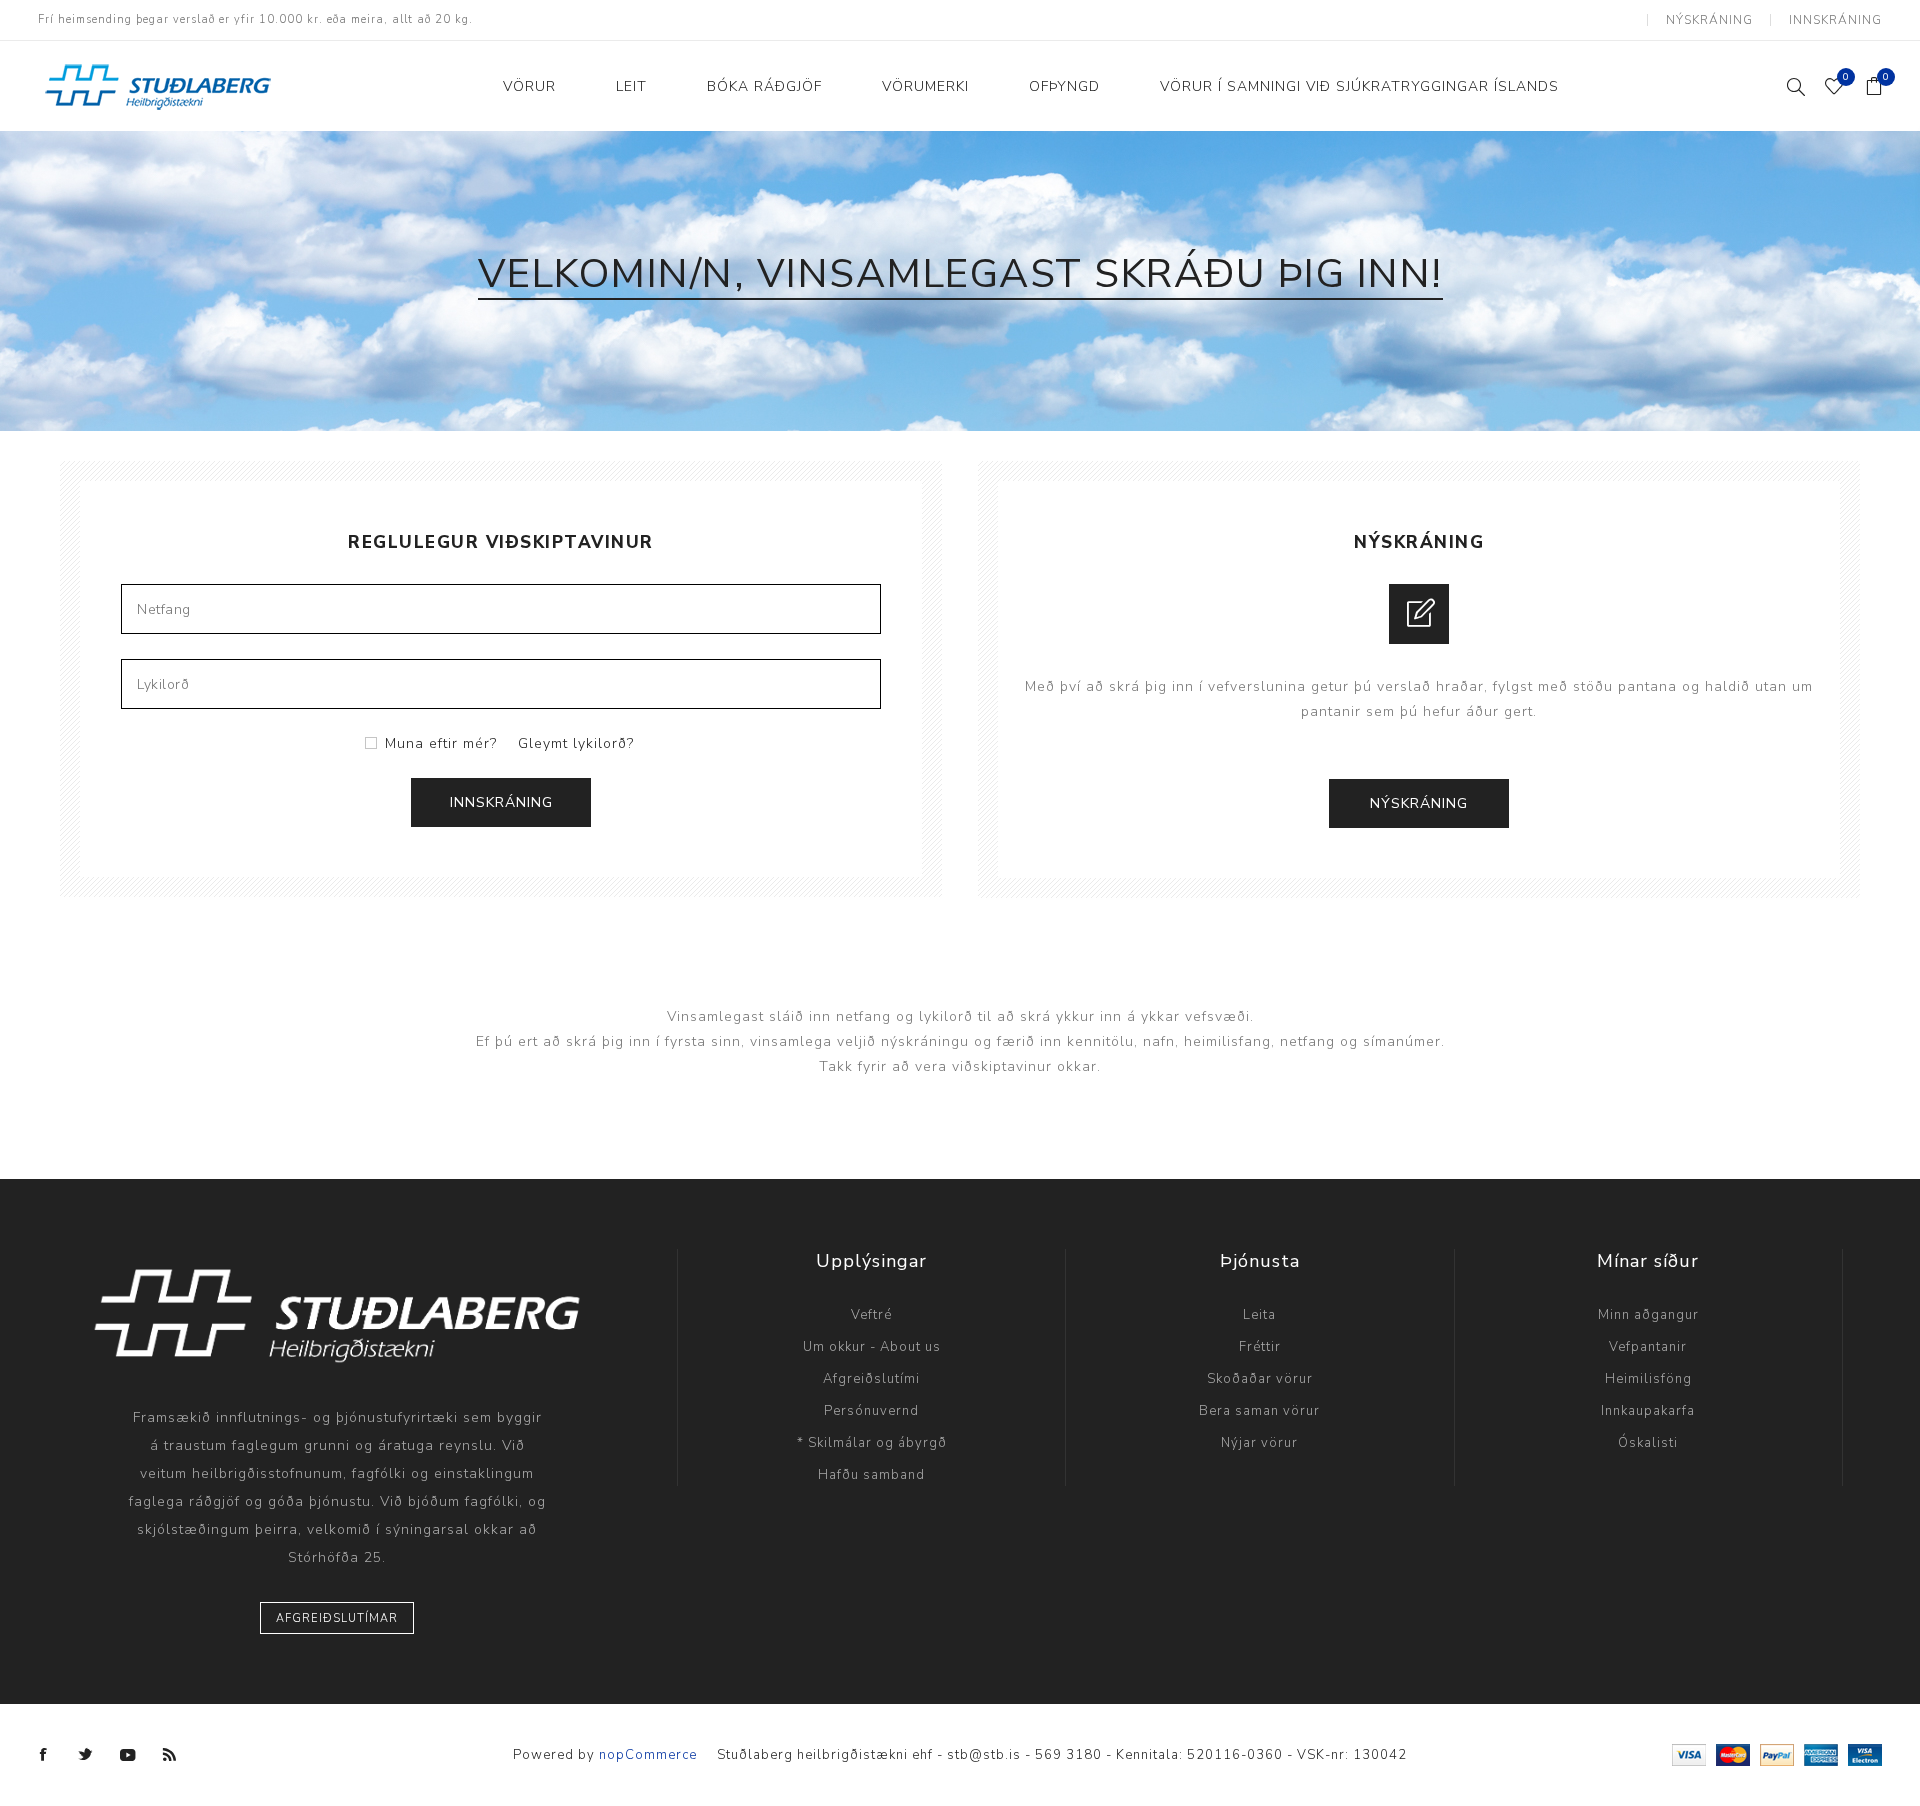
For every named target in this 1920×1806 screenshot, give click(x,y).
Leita (1259, 1315)
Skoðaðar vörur (1260, 1379)
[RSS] (170, 1755)
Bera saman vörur (1259, 1411)
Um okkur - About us (872, 1347)
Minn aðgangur (1648, 1315)
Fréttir (1260, 1347)
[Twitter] (86, 1755)
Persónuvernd (871, 1411)
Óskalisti (1648, 1443)
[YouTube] (128, 1755)
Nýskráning (1709, 20)
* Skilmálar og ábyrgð (872, 1443)
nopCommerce (648, 1755)
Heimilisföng (1648, 1379)
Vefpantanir (1648, 1347)
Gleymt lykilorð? (576, 743)
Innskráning (1835, 20)
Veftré (871, 1315)
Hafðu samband (871, 1475)
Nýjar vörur (1259, 1443)
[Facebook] (44, 1755)
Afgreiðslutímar (337, 1618)
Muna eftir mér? (441, 743)
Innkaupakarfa (1648, 1411)
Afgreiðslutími (871, 1379)
